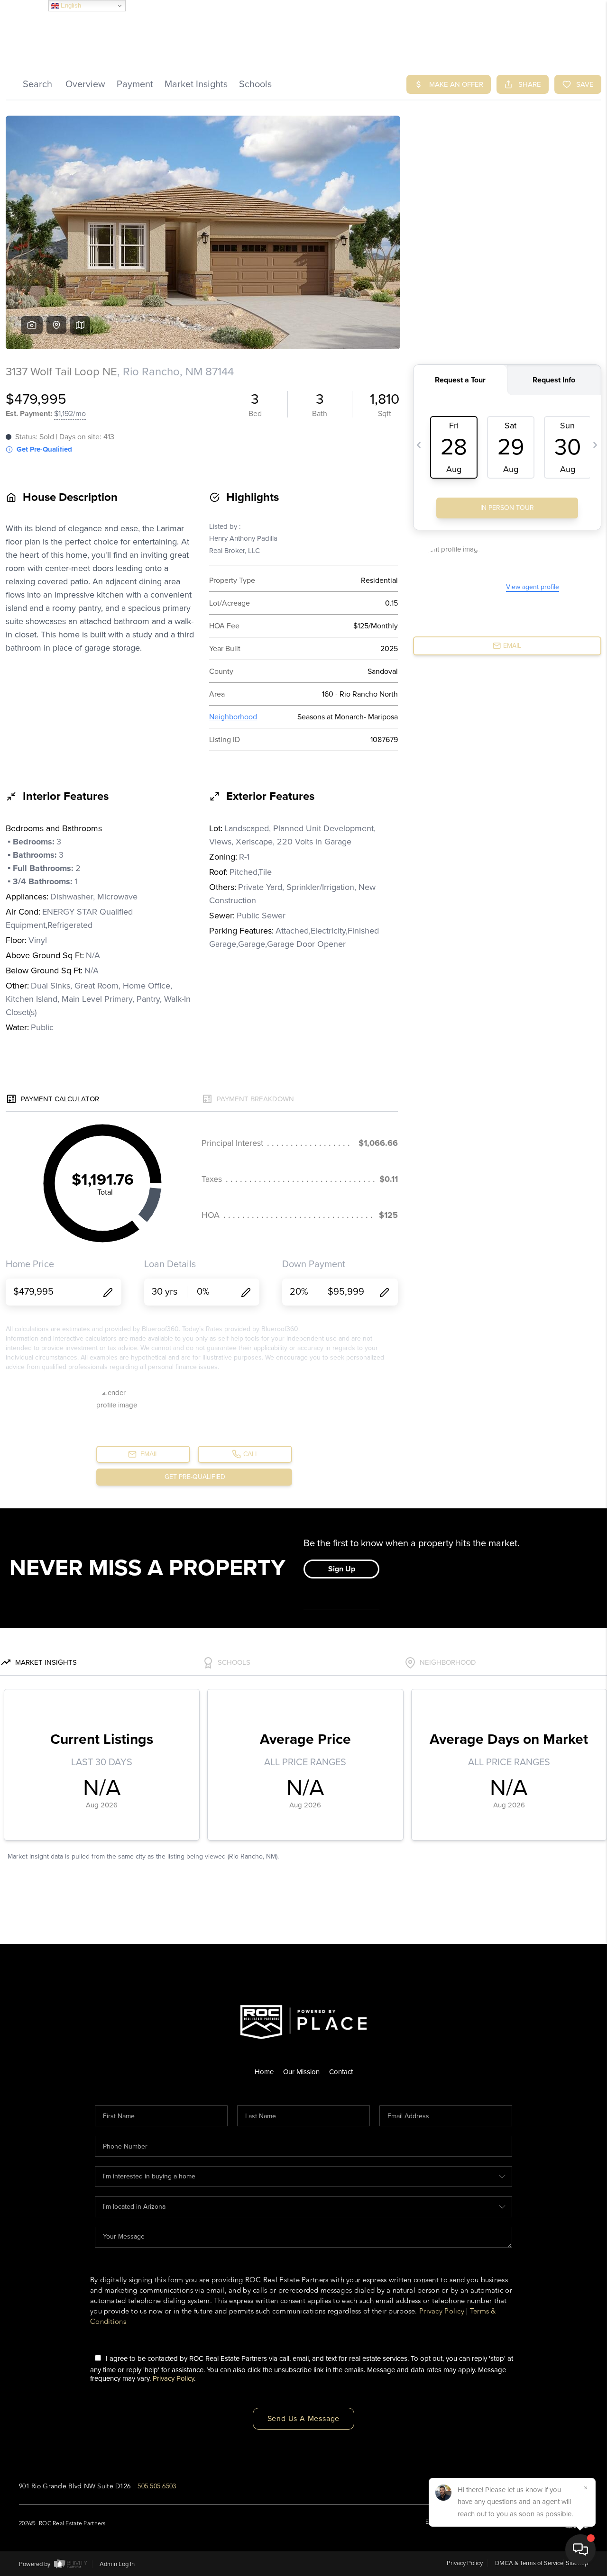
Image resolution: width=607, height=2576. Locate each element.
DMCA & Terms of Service (529, 2563)
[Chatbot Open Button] (580, 2549)
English (70, 5)
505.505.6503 (157, 2486)
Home (264, 2072)
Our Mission (301, 2072)
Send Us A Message (304, 2419)
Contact (341, 2072)
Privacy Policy (442, 2311)
